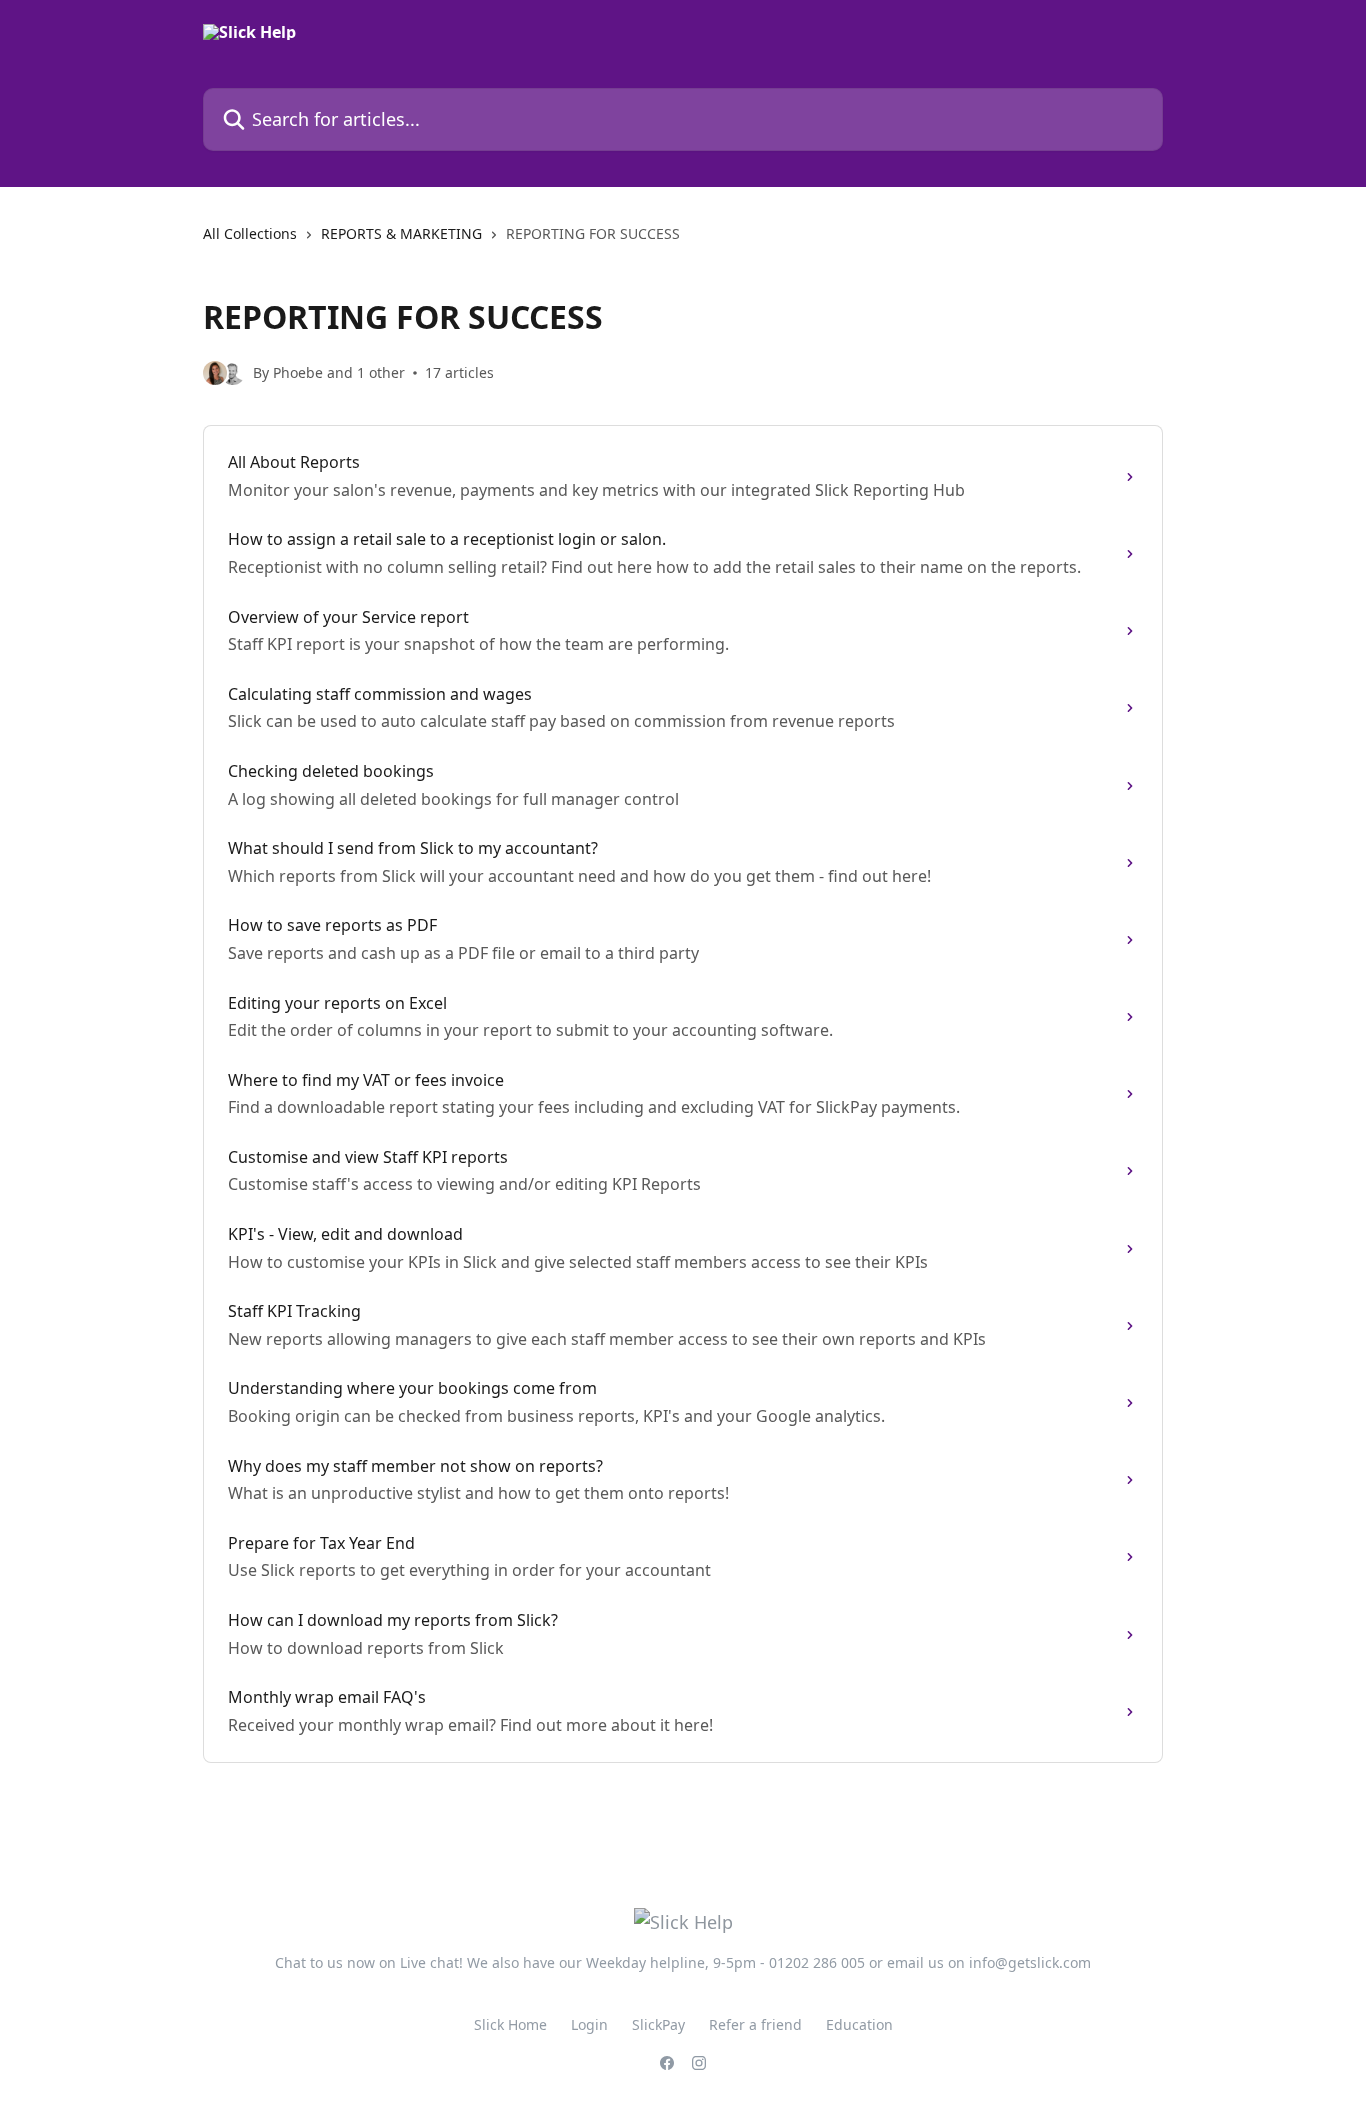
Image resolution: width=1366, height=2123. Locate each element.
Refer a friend (755, 2024)
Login (589, 2024)
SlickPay (658, 2024)
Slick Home (510, 2024)
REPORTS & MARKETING (401, 233)
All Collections (250, 233)
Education (859, 2024)
